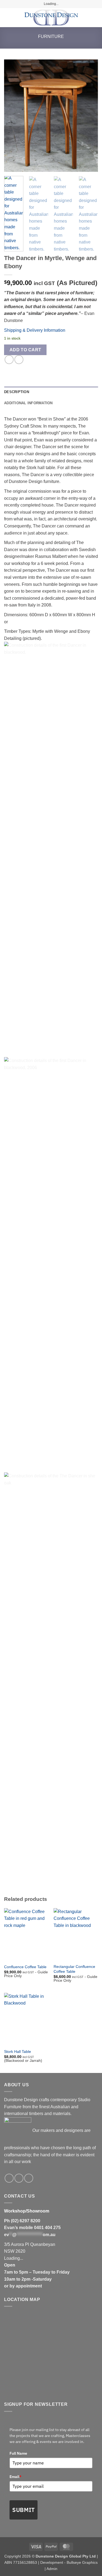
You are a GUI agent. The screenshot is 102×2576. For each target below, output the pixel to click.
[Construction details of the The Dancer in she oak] (51, 1676)
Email (16, 2477)
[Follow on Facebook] (9, 2178)
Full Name (18, 2453)
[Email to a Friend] (19, 360)
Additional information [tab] (28, 403)
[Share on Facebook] (9, 360)
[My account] (86, 18)
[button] (7, 18)
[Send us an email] (29, 2178)
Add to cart (25, 350)
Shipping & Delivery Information (35, 330)
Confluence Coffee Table (25, 1967)
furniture (51, 37)
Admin (52, 2569)
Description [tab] (17, 392)
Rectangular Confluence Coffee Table (74, 1969)
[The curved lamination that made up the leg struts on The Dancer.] (51, 1261)
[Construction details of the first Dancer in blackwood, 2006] (51, 845)
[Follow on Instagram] (19, 2178)
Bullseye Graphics (82, 2562)
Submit (24, 2510)
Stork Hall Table (18, 2052)
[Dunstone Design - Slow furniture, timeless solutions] (51, 18)
